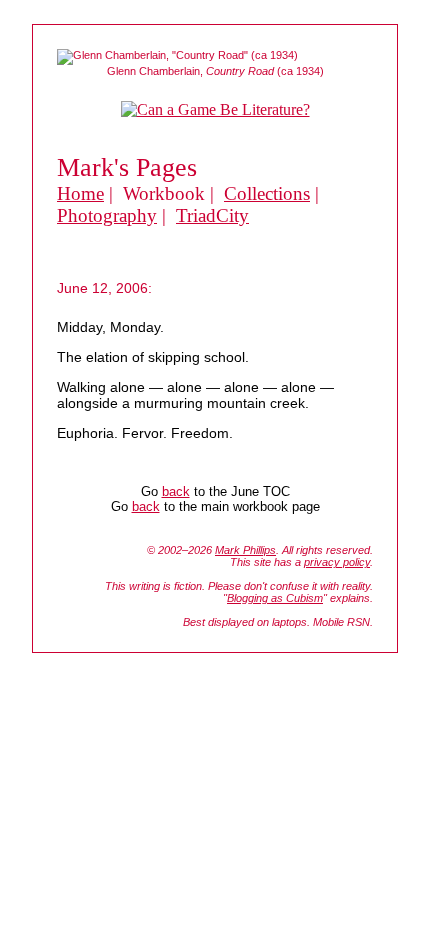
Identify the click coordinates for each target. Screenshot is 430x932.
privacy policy (337, 562)
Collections (267, 193)
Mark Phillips (245, 550)
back (176, 491)
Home (80, 193)
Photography (107, 215)
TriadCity (212, 215)
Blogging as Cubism (275, 598)
